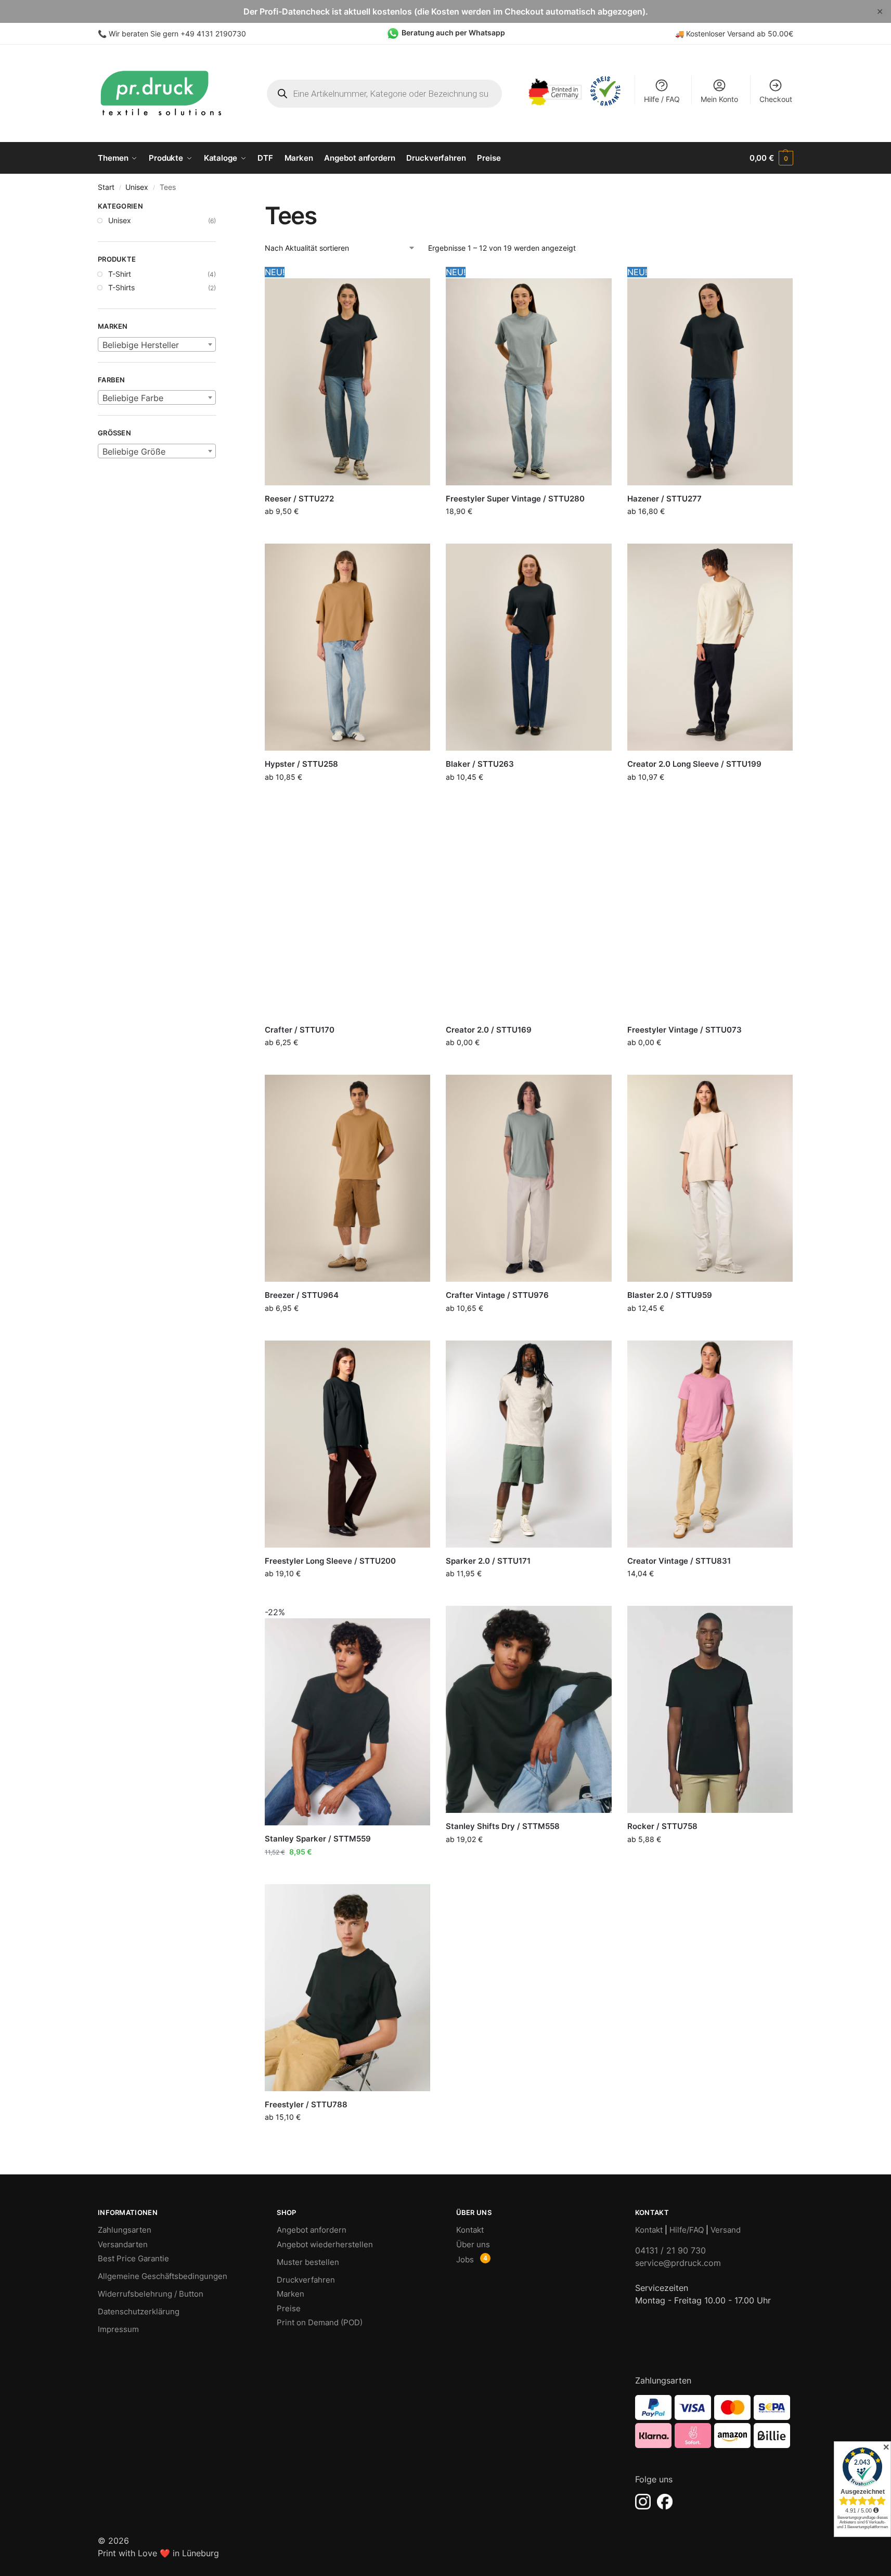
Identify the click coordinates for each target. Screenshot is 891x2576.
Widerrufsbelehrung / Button (151, 2294)
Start (106, 187)
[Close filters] (219, 208)
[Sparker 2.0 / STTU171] (528, 1444)
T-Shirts (121, 287)
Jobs (465, 2259)
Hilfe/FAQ (687, 2230)
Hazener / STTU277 (664, 499)
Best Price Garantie (133, 2258)
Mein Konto (719, 99)
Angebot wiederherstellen (325, 2244)
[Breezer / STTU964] (347, 1178)
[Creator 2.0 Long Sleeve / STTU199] (710, 647)
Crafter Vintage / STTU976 (497, 1295)
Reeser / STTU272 (299, 499)
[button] (771, 158)
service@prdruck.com (678, 2263)
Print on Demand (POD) (320, 2322)
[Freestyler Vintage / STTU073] (710, 913)
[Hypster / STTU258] (347, 647)
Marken (290, 2294)
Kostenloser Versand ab (727, 34)
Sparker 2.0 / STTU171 (488, 1561)
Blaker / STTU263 (480, 764)
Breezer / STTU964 (302, 1295)
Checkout (776, 99)
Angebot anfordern (312, 2230)
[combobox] (157, 344)
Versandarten (123, 2244)
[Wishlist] (415, 281)
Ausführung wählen (347, 533)
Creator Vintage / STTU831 (679, 1561)
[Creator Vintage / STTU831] (710, 1444)
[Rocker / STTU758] (710, 1709)
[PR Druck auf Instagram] (643, 2502)
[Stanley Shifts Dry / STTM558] (528, 1709)
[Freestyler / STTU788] (347, 1988)
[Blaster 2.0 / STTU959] (710, 1178)
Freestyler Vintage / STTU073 (685, 1030)
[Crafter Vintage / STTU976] (528, 1178)
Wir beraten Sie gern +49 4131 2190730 (177, 34)
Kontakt (470, 2230)
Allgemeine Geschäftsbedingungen (163, 2276)
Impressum (118, 2329)
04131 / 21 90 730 (670, 2250)
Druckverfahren (306, 2280)
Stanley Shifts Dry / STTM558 (503, 1826)
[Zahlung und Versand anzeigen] (714, 2422)
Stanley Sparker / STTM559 (318, 1839)
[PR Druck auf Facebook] (665, 2502)
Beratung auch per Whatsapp (453, 33)
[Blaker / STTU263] (528, 647)
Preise (289, 2308)
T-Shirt (120, 274)
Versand (726, 2230)
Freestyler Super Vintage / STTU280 (515, 499)
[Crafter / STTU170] (347, 913)
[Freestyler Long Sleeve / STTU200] (347, 1444)
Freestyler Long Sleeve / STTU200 (330, 1561)
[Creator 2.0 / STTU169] (528, 913)
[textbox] (157, 345)
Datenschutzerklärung (139, 2311)
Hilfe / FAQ (662, 99)
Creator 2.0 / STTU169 (489, 1030)
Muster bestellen (308, 2262)
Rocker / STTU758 (662, 1826)
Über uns (473, 2244)
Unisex (137, 187)
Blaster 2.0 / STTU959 (670, 1295)
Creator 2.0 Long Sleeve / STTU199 (694, 764)
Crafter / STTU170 (300, 1030)
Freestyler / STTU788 (306, 2104)
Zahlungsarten (125, 2230)
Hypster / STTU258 (301, 764)
